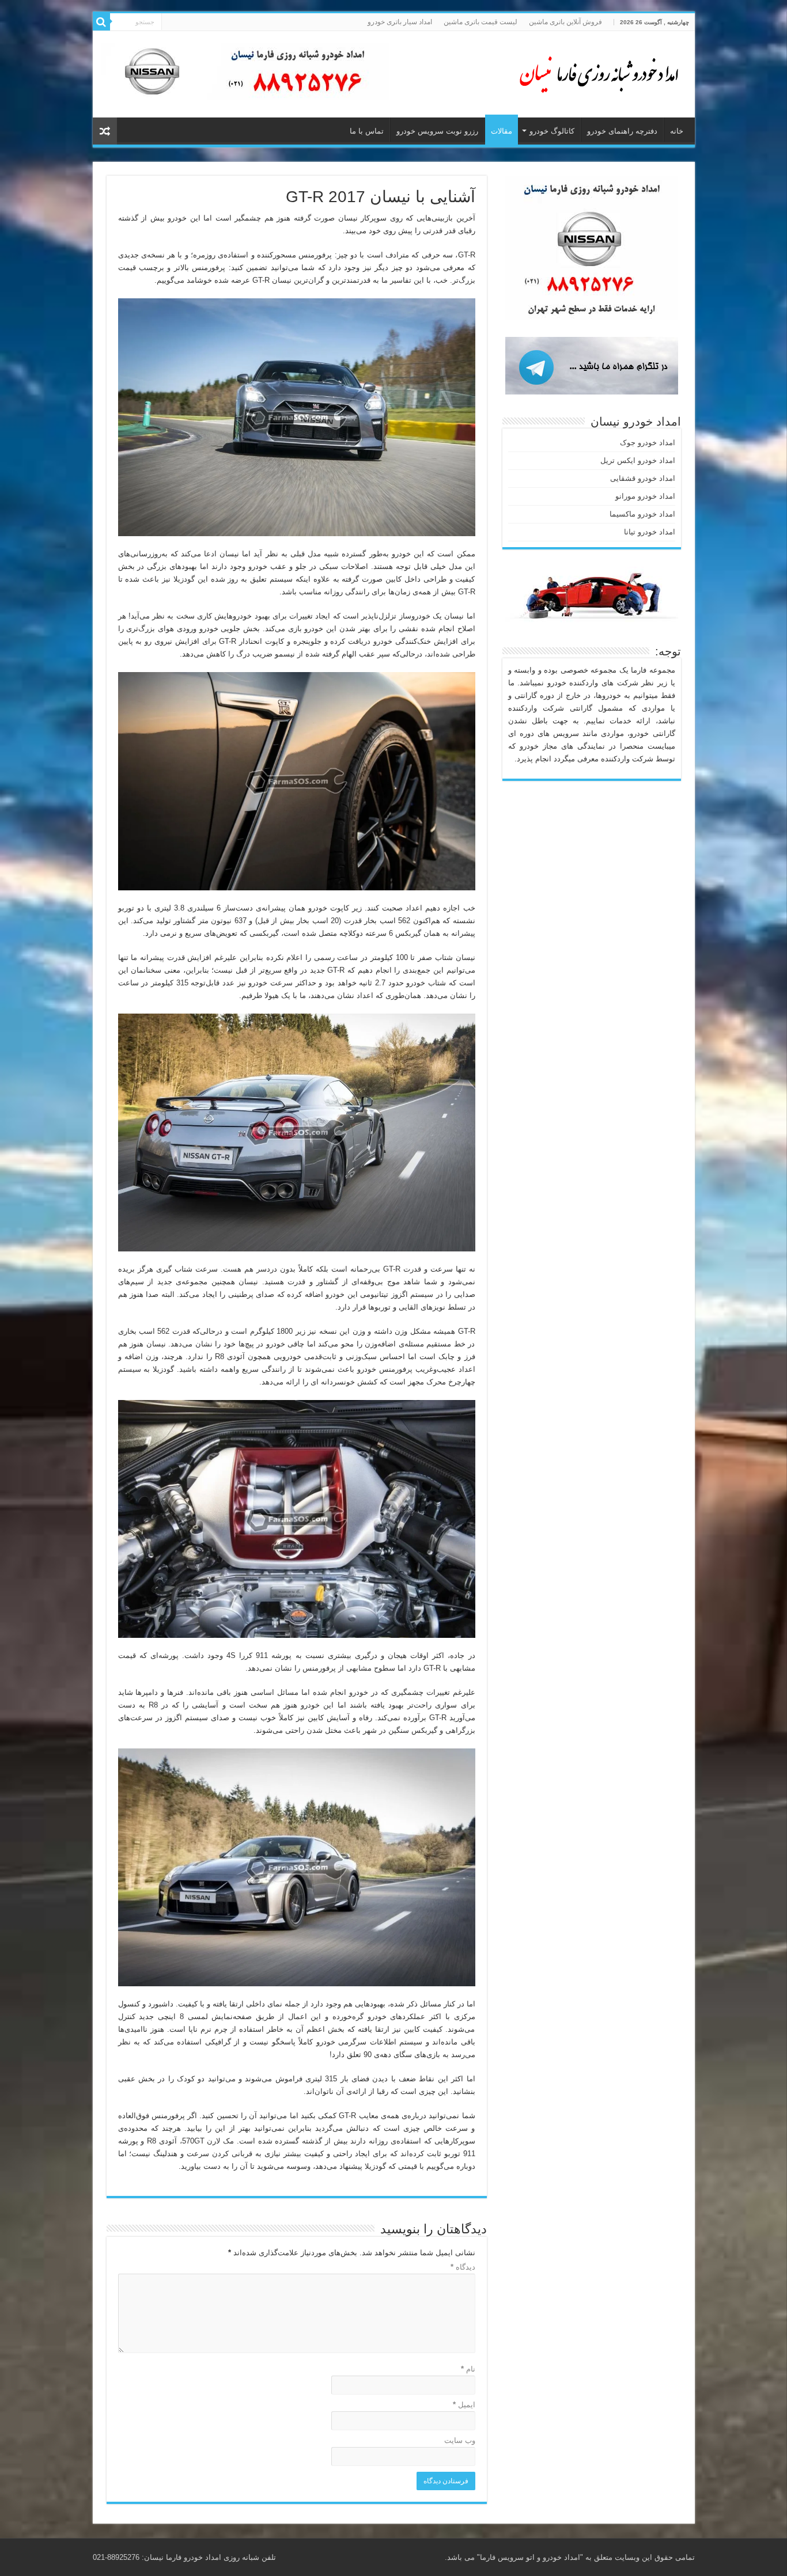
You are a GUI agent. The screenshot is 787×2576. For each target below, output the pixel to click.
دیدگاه (463, 2267)
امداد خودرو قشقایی (643, 478)
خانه (677, 131)
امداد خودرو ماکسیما (642, 514)
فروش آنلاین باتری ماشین (565, 22)
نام (468, 2369)
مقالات (502, 131)
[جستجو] (101, 22)
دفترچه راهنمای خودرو (622, 131)
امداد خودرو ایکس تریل (638, 460)
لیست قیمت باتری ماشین (480, 22)
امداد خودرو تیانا (650, 532)
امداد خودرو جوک (648, 443)
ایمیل (464, 2405)
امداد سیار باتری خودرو (400, 22)
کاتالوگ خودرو (552, 131)
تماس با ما (367, 131)
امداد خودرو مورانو (645, 496)
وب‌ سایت (460, 2440)
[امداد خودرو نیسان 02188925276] (594, 72)
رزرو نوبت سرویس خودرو (437, 131)
